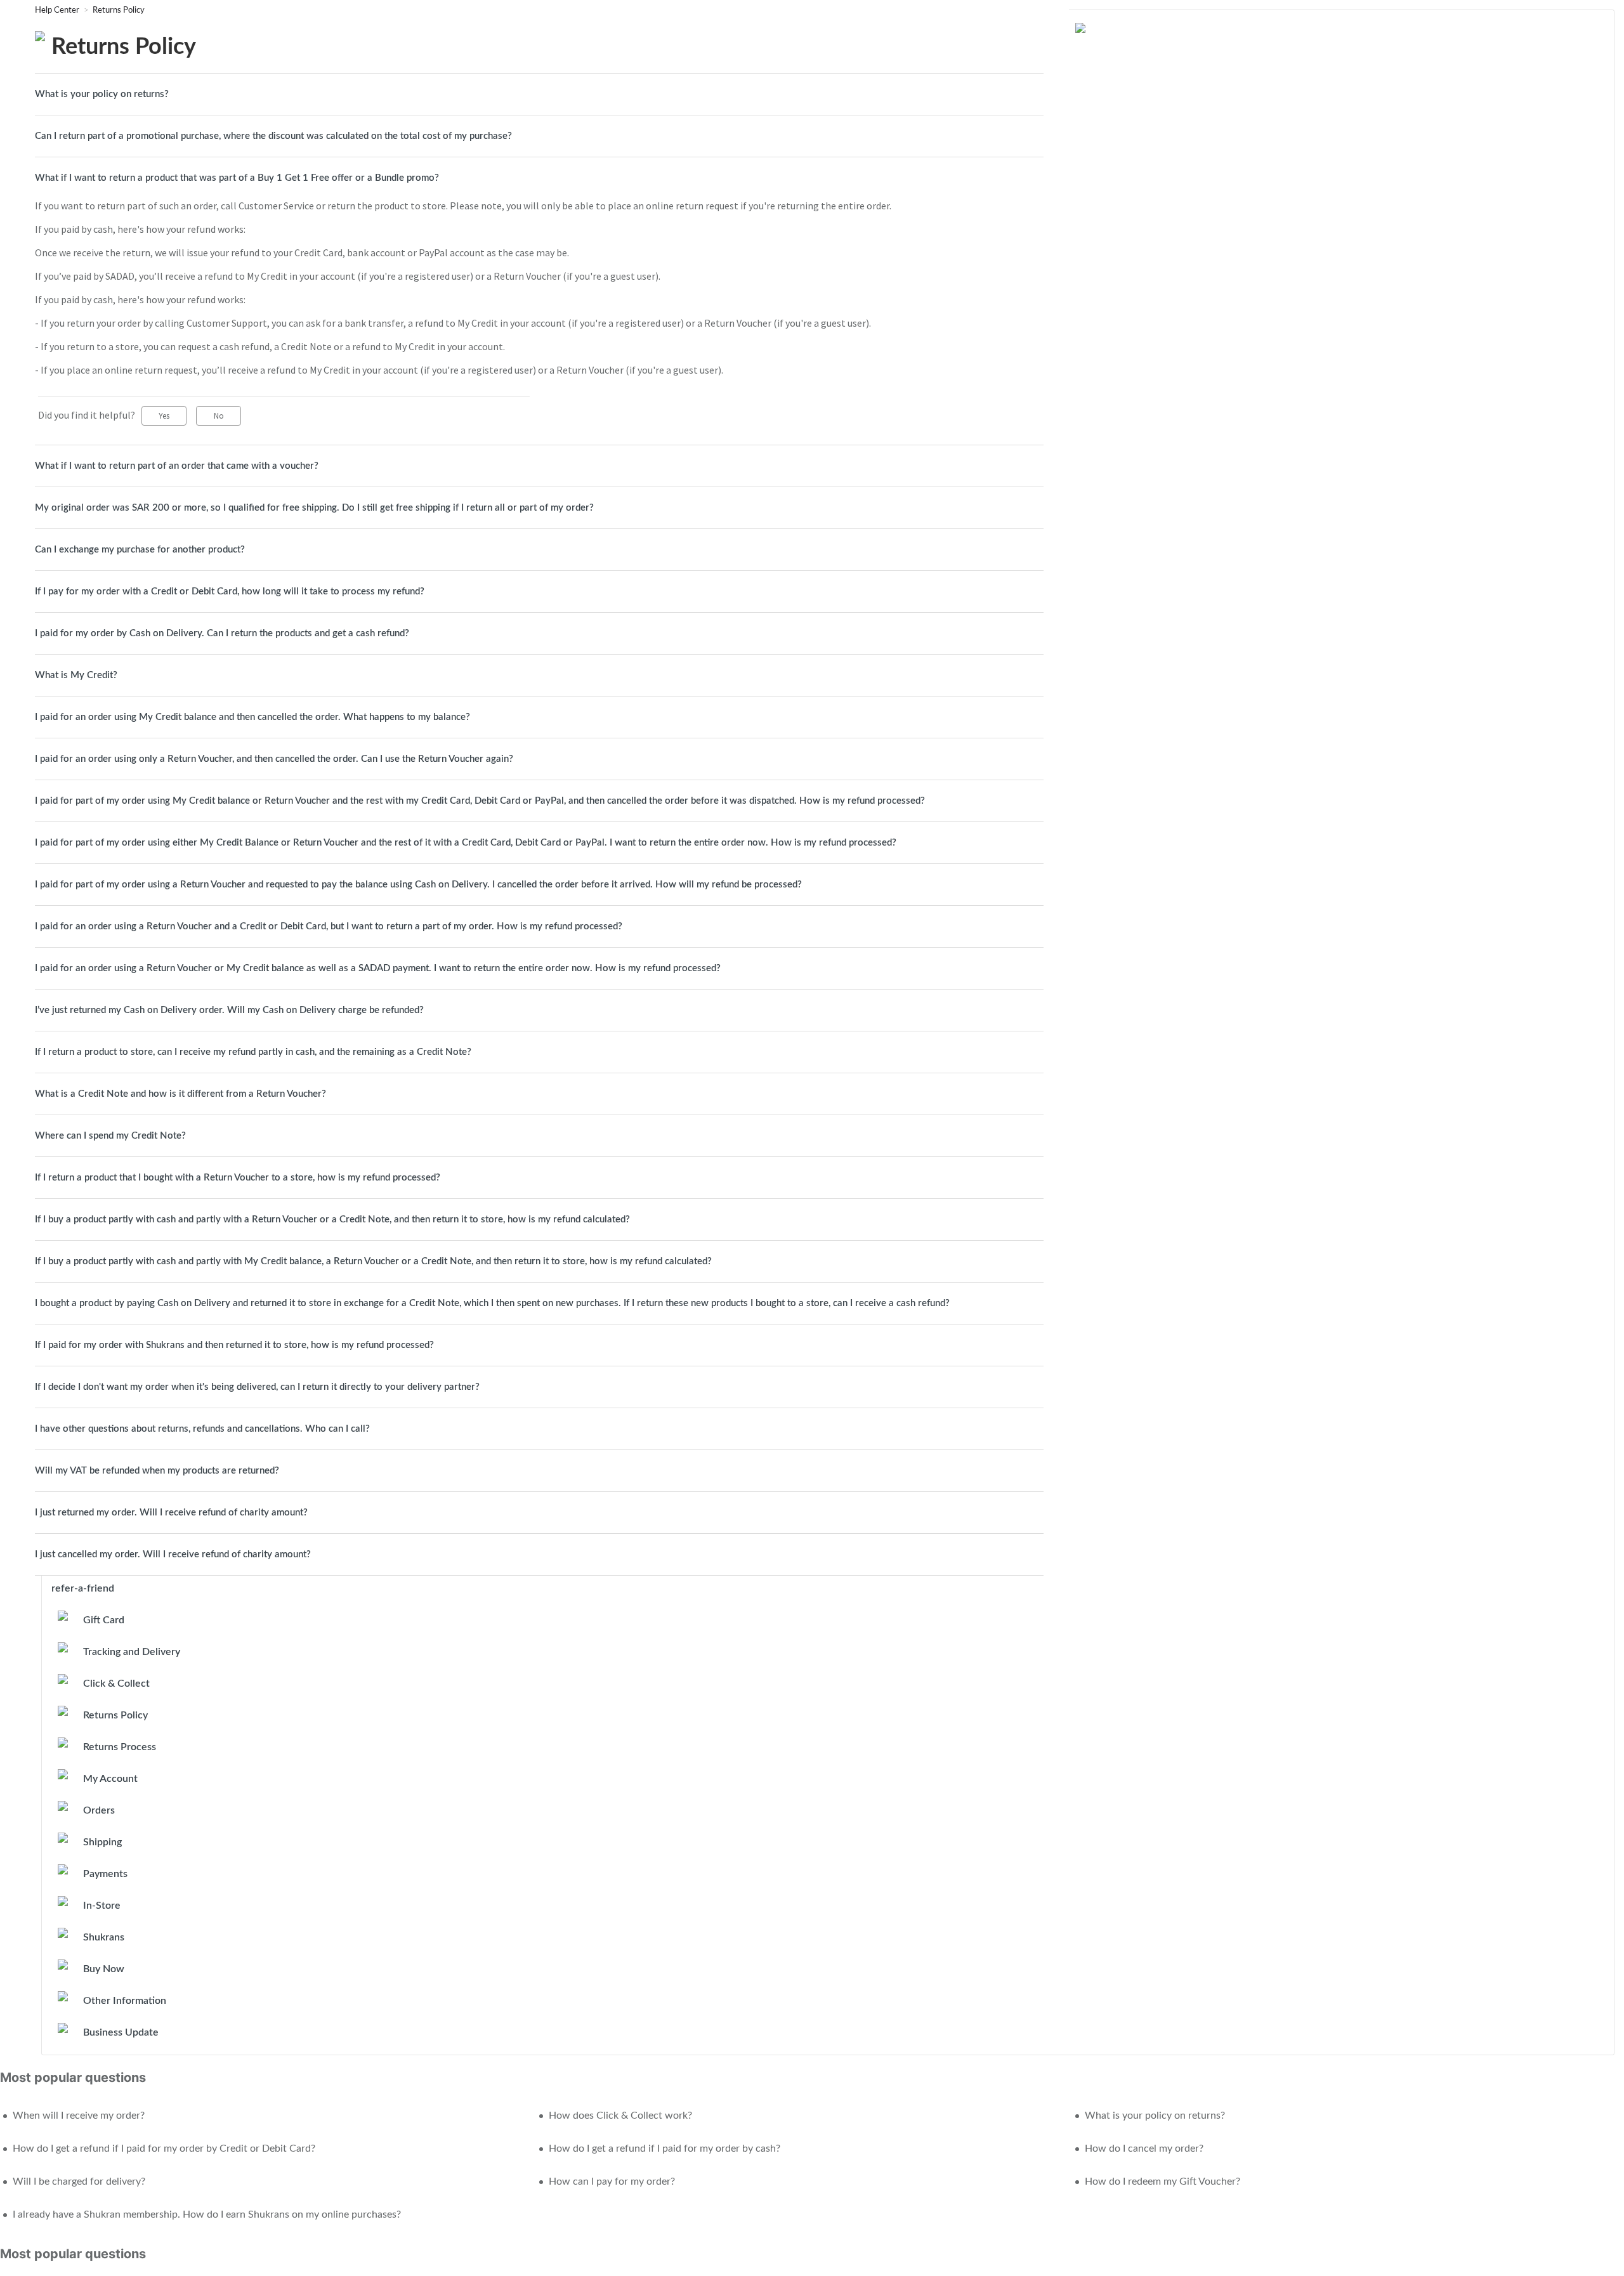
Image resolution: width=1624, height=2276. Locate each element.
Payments (105, 1874)
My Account (110, 1779)
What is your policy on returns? (102, 94)
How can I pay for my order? (612, 2181)
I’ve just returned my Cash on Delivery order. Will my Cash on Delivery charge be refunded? (229, 1010)
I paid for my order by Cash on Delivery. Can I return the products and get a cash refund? (222, 633)
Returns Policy (119, 10)
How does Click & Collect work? (620, 2116)
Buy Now (104, 1969)
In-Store (102, 1906)
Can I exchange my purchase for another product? (140, 550)
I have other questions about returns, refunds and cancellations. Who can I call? (202, 1429)
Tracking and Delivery (132, 1652)
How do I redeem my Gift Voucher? (1162, 2181)
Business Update (121, 2032)
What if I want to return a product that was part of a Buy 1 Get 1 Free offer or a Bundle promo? (237, 178)
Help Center (58, 10)
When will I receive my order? (79, 2116)
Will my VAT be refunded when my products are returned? (157, 1471)
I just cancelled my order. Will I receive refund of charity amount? (173, 1554)
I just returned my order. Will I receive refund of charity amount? (171, 1513)
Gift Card (104, 1620)
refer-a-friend (83, 1588)
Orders (99, 1810)
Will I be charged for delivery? (79, 2181)
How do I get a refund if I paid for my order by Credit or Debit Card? (164, 2148)
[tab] (539, 94)
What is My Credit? (76, 675)
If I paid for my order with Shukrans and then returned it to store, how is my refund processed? (234, 1345)
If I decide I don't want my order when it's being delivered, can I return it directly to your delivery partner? (257, 1387)
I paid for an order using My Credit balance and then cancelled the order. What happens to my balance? (252, 717)
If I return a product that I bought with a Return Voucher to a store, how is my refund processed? (238, 1178)
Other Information (125, 2001)
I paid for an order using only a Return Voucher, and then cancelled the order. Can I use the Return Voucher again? (274, 759)
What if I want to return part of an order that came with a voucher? (177, 466)
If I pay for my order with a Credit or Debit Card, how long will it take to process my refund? (230, 592)
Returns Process (120, 1747)
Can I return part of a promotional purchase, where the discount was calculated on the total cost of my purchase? (273, 136)
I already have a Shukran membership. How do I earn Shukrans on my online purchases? (207, 2214)
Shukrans (104, 1937)
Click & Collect (116, 1684)
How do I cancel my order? (1144, 2148)
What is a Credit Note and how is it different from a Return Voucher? (180, 1094)
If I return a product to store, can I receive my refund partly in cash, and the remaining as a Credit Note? (253, 1052)
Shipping (102, 1842)
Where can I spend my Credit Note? (110, 1136)
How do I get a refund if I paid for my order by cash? (665, 2148)
